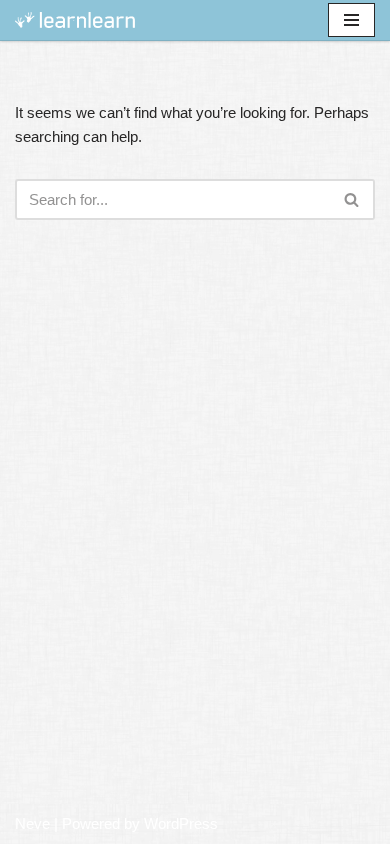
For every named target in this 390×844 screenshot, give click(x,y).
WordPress (181, 823)
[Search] (352, 199)
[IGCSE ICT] (75, 20)
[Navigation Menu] (351, 20)
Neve (32, 823)
